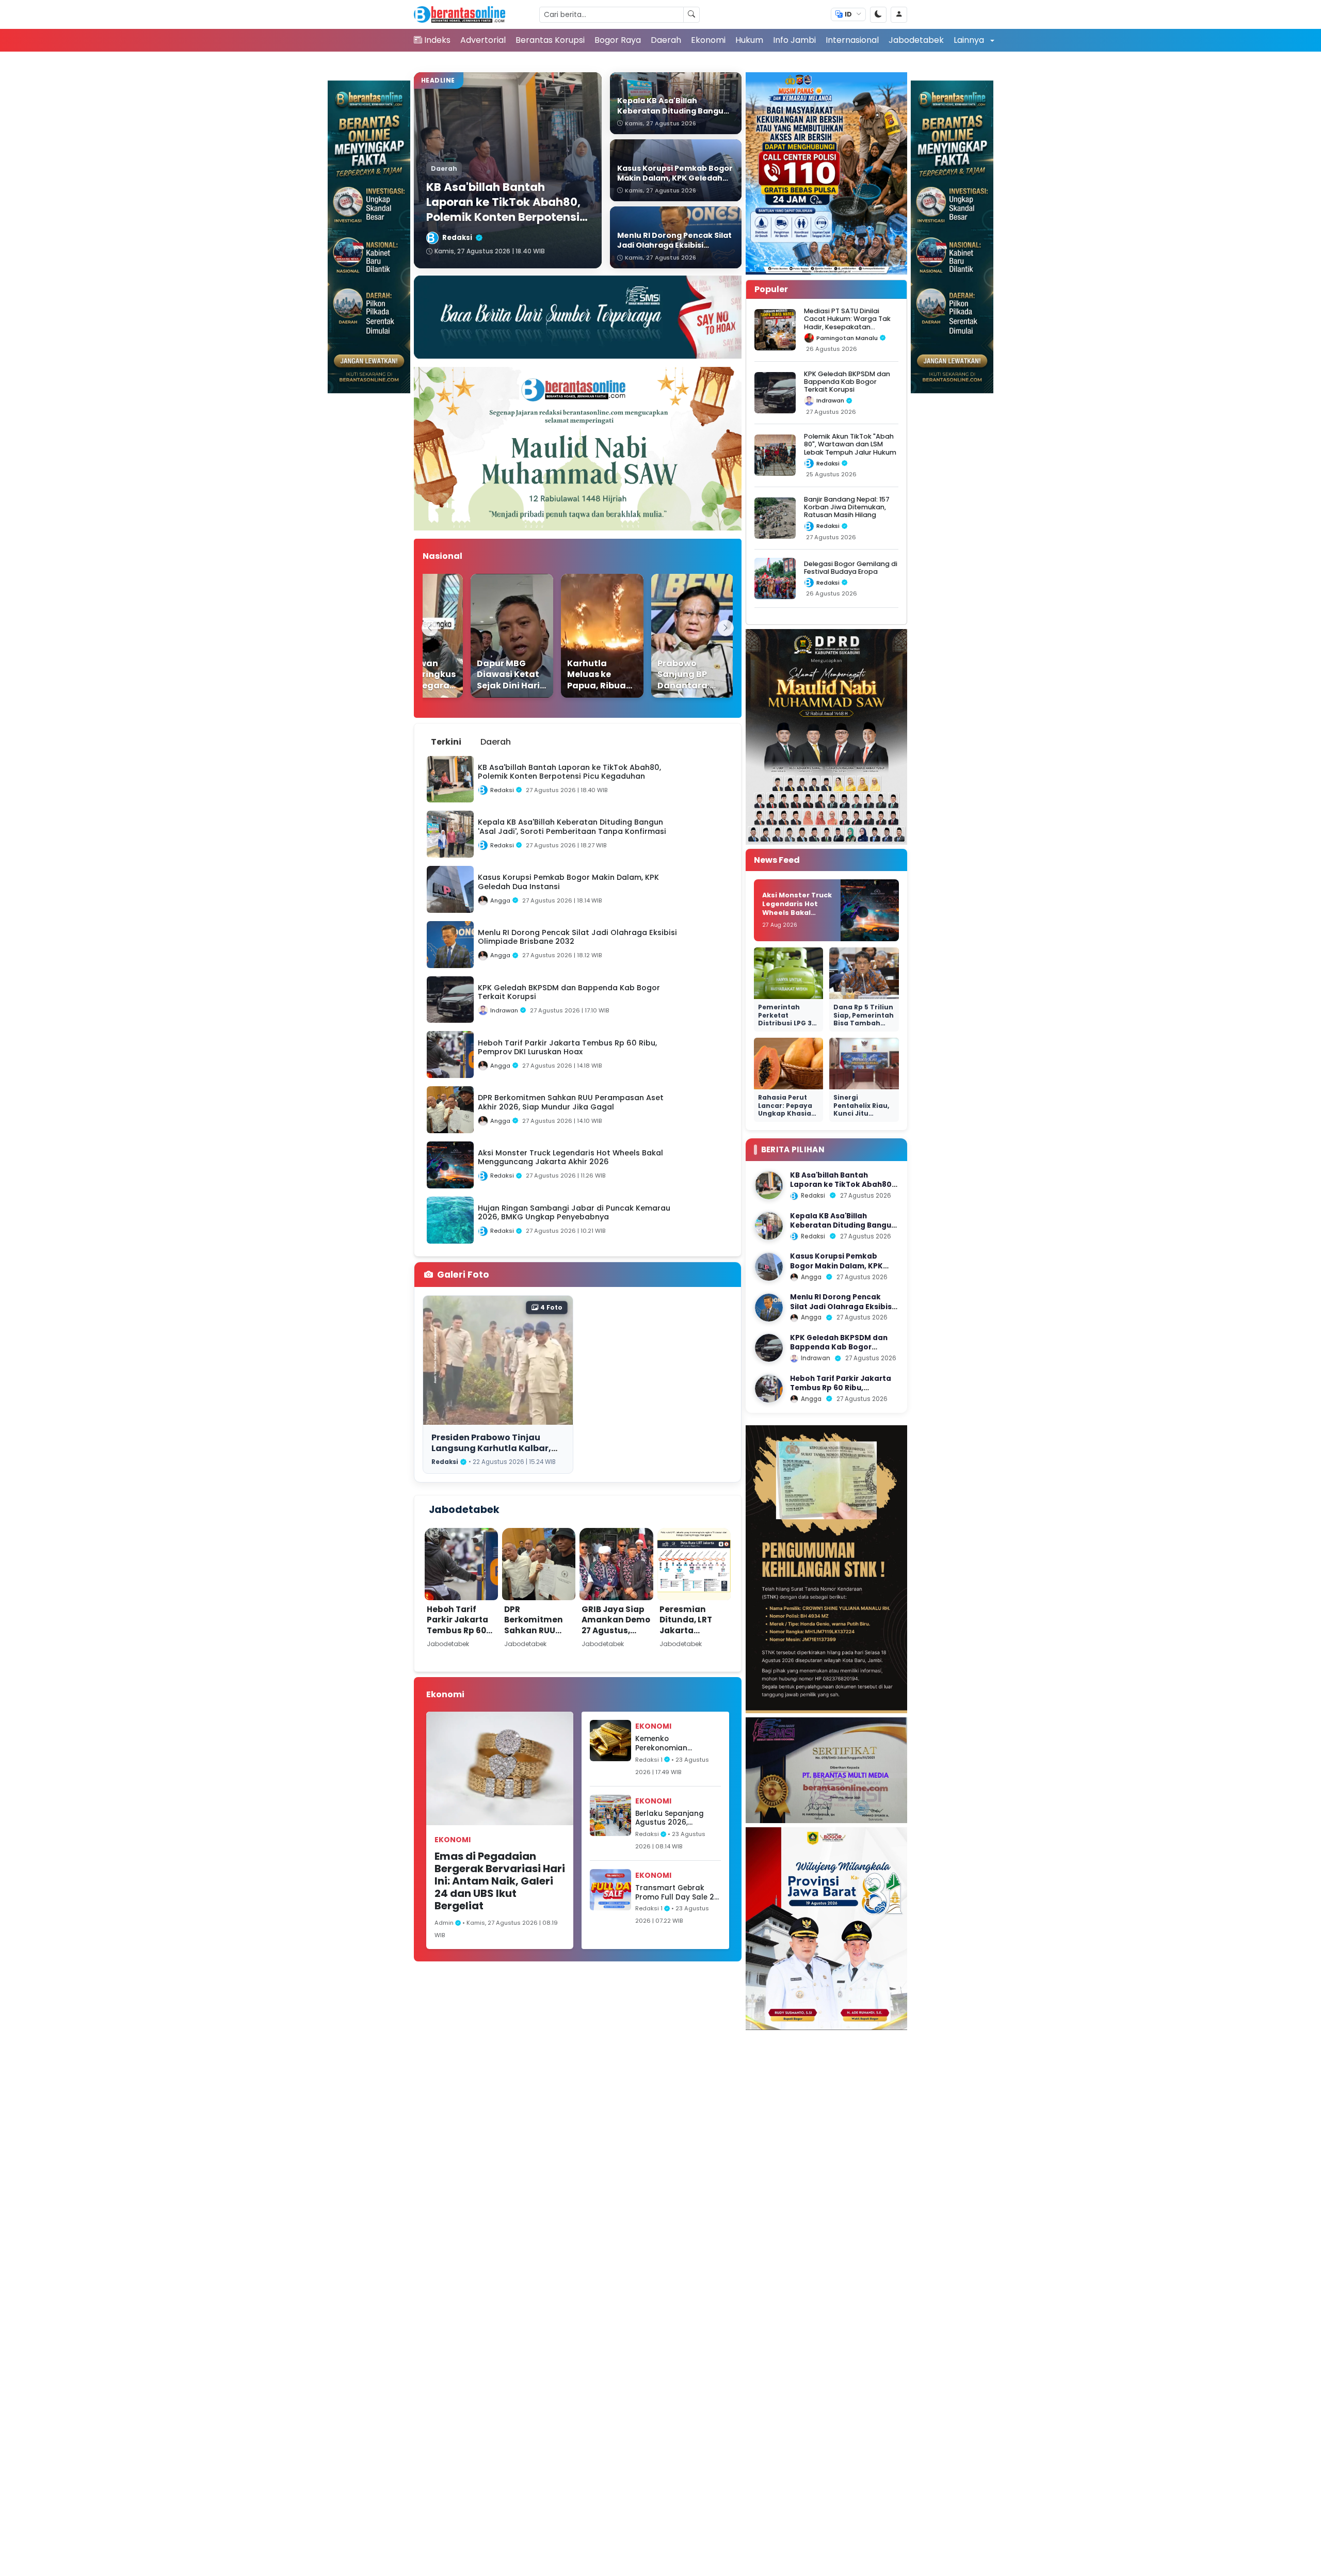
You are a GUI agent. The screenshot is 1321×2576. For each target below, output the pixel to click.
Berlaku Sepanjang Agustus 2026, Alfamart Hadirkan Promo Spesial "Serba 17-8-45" (674, 1818)
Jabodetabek (916, 40)
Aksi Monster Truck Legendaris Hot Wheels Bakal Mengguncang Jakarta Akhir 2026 (797, 912)
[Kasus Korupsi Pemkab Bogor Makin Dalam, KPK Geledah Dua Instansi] (769, 1267)
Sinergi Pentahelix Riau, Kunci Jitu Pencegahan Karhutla (861, 1113)
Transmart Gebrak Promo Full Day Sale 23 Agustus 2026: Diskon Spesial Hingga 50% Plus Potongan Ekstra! (677, 1893)
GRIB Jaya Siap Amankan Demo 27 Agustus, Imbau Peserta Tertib (616, 1630)
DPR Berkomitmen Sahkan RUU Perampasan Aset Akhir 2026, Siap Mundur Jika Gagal (537, 1641)
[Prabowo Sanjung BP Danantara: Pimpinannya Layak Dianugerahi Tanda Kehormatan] (666, 636)
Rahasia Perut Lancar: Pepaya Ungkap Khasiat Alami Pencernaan (786, 1113)
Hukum (749, 40)
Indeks (437, 40)
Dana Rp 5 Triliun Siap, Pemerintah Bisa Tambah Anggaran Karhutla (864, 1023)
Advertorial (483, 40)
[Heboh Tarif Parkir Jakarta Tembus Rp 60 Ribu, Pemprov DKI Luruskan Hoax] (769, 1389)
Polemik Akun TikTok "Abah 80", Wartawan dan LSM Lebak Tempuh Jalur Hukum (850, 444)
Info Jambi (794, 40)
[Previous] (430, 628)
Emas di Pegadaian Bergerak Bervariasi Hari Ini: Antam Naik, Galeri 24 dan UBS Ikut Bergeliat (500, 1881)
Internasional (852, 40)
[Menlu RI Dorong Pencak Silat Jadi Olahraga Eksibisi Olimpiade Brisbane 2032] (769, 1308)
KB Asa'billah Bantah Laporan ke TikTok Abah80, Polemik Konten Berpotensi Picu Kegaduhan (842, 1189)
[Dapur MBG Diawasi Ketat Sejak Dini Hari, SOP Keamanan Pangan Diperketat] (485, 636)
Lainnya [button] (970, 40)
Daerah (666, 40)
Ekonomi (708, 40)
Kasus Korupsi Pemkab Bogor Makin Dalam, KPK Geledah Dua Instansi (836, 1266)
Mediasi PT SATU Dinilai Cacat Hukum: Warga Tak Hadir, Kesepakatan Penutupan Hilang (847, 323)
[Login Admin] (899, 15)
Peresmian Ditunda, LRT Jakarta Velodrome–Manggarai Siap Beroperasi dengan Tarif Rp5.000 (694, 1646)
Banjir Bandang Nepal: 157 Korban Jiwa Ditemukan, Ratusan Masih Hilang (847, 507)
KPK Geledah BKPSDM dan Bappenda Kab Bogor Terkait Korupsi (847, 382)
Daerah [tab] (496, 742)
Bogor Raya (618, 40)
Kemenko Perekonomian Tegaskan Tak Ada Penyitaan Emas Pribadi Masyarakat (672, 1743)
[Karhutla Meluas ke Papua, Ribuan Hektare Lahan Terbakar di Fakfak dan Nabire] (575, 636)
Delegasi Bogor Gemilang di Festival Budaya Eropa (851, 568)
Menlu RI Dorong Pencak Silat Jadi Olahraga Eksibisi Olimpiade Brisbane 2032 (842, 1307)
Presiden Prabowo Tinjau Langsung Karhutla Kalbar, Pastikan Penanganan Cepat (496, 1448)
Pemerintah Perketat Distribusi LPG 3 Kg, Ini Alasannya (788, 1019)
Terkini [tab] (446, 742)
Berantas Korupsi (550, 40)
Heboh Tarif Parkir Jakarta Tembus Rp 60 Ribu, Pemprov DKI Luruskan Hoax (457, 1636)
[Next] (726, 628)
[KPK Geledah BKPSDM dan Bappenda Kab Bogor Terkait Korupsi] (769, 1348)
